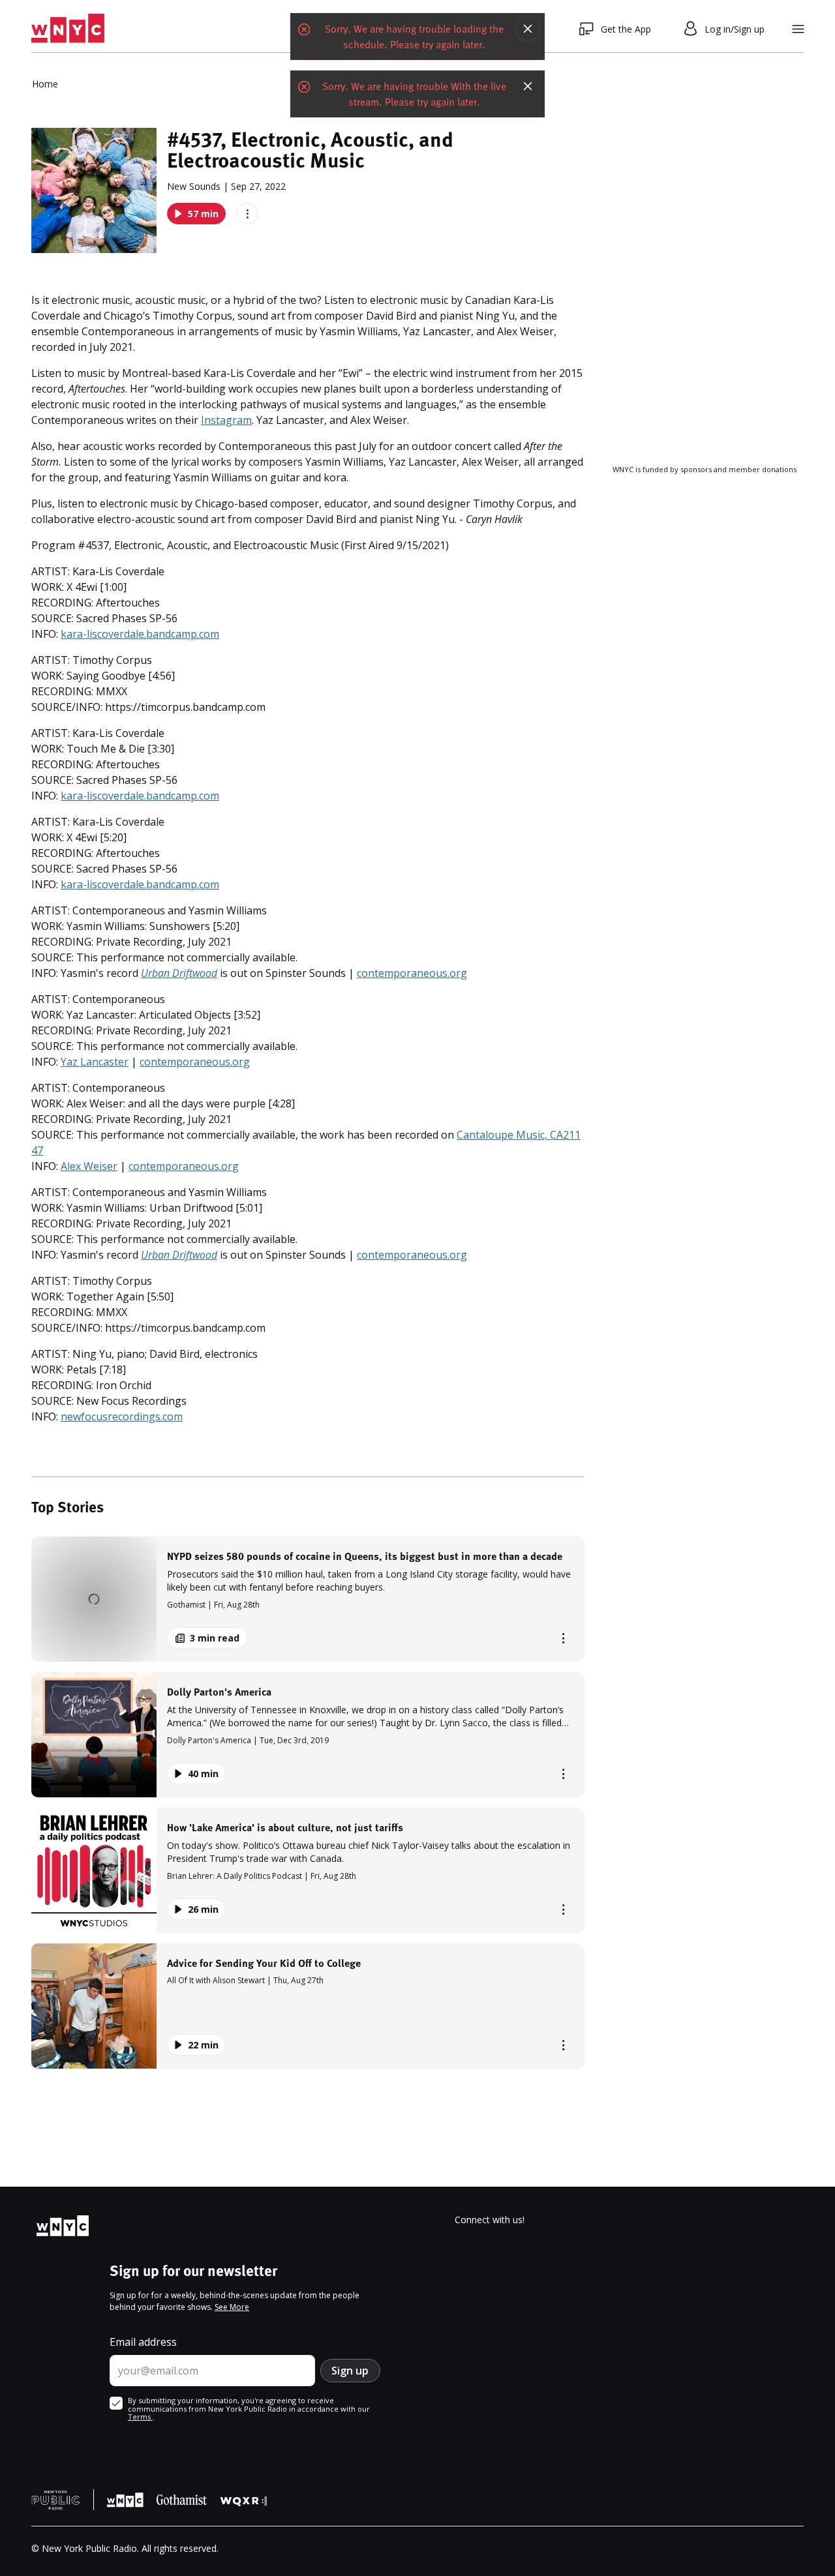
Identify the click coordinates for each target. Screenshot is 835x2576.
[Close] (528, 29)
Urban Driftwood (179, 973)
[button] (308, 1599)
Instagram (226, 420)
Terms (140, 2417)
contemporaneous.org (412, 973)
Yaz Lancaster (95, 1062)
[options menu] (247, 214)
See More (232, 2307)
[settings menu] (798, 29)
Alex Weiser (89, 1166)
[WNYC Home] (68, 29)
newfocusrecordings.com (122, 1416)
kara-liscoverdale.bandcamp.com (140, 634)
